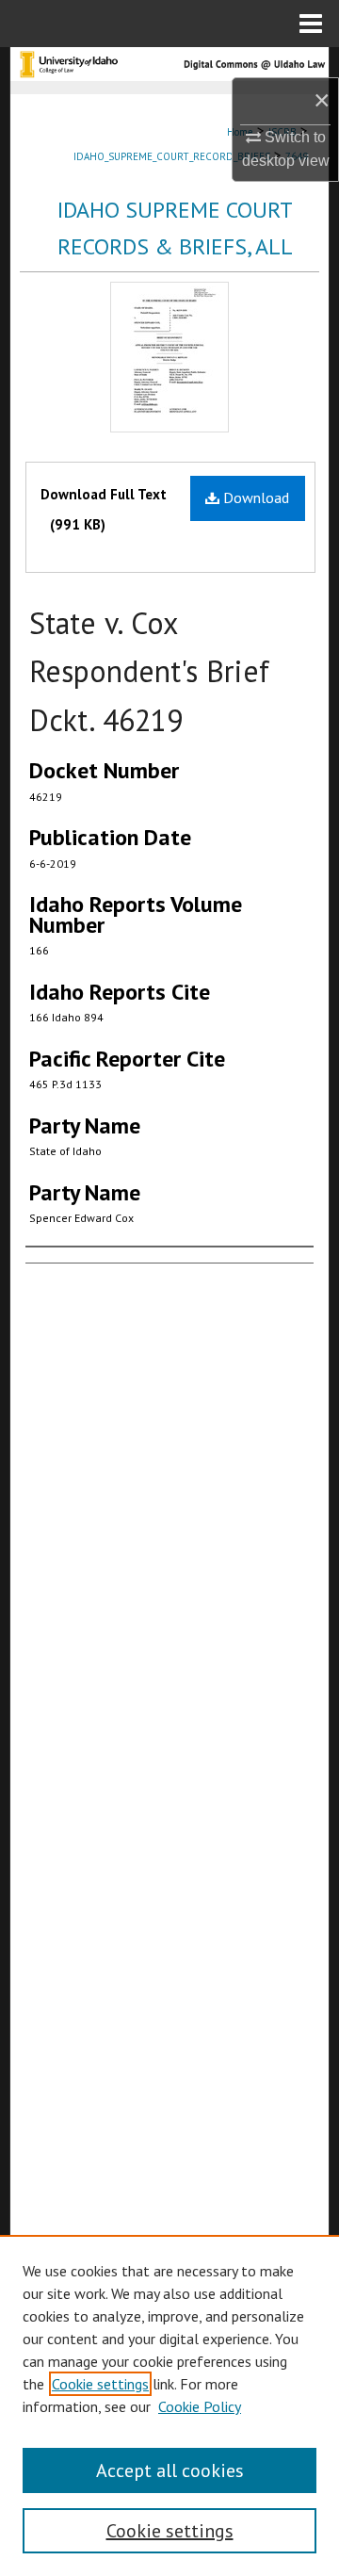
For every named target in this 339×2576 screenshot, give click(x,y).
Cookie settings (100, 2384)
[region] (169, 2405)
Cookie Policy (200, 2406)
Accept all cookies (170, 2470)
